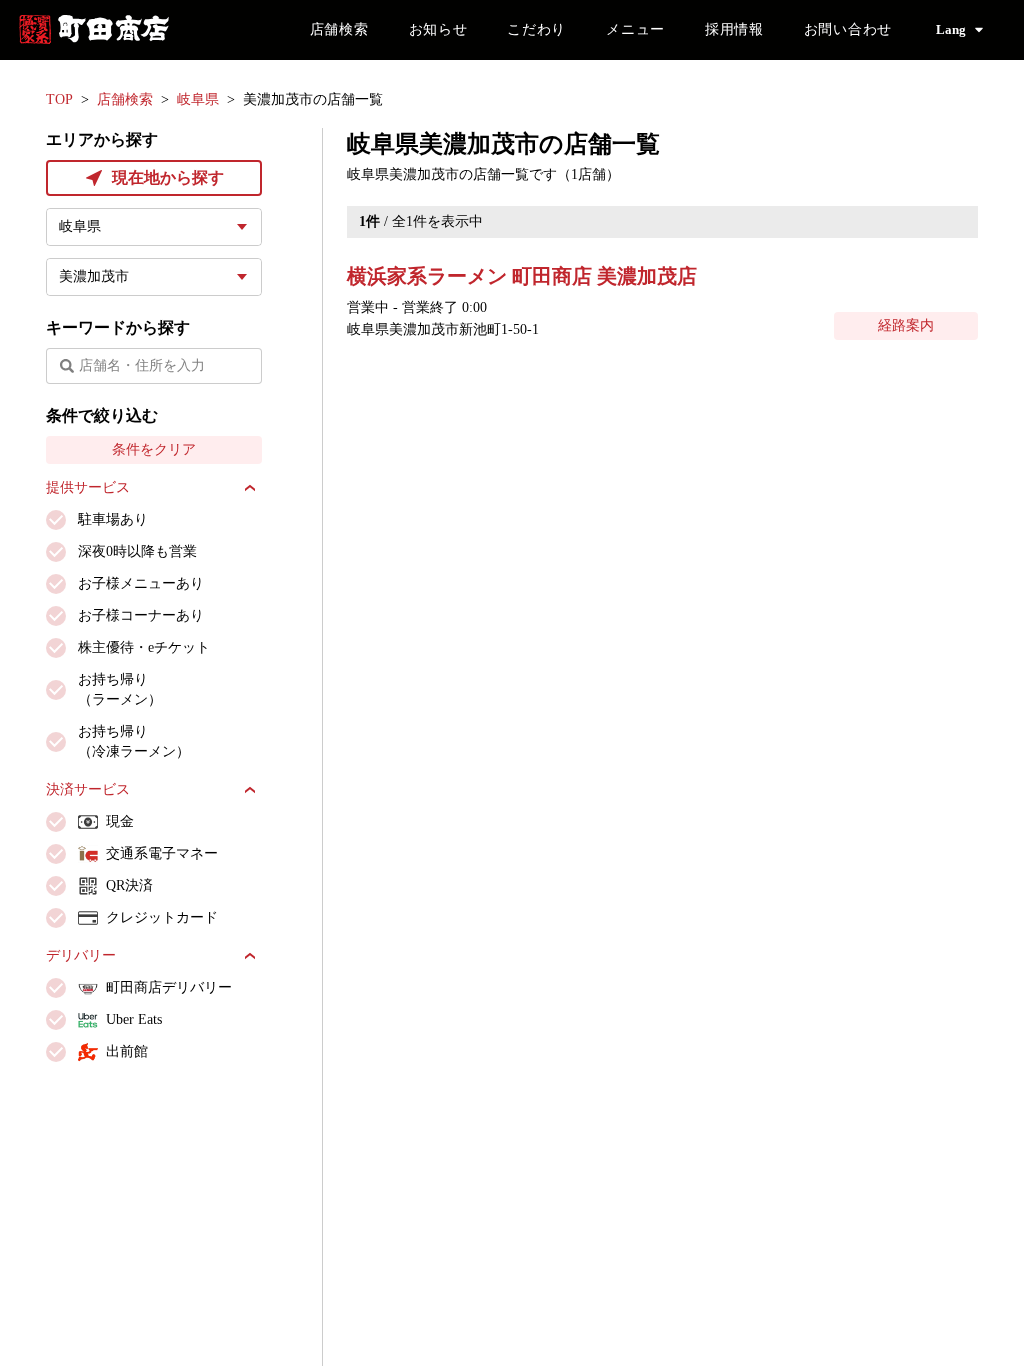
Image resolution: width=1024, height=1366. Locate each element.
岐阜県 (198, 99)
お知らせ (438, 29)
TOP (59, 99)
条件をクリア (154, 449)
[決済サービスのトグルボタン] (250, 790)
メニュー (635, 29)
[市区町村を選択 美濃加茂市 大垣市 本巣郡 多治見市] (154, 277)
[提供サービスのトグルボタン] (250, 488)
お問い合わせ (848, 29)
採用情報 (734, 29)
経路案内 (906, 325)
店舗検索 (339, 29)
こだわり (536, 29)
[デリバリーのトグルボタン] (250, 956)
